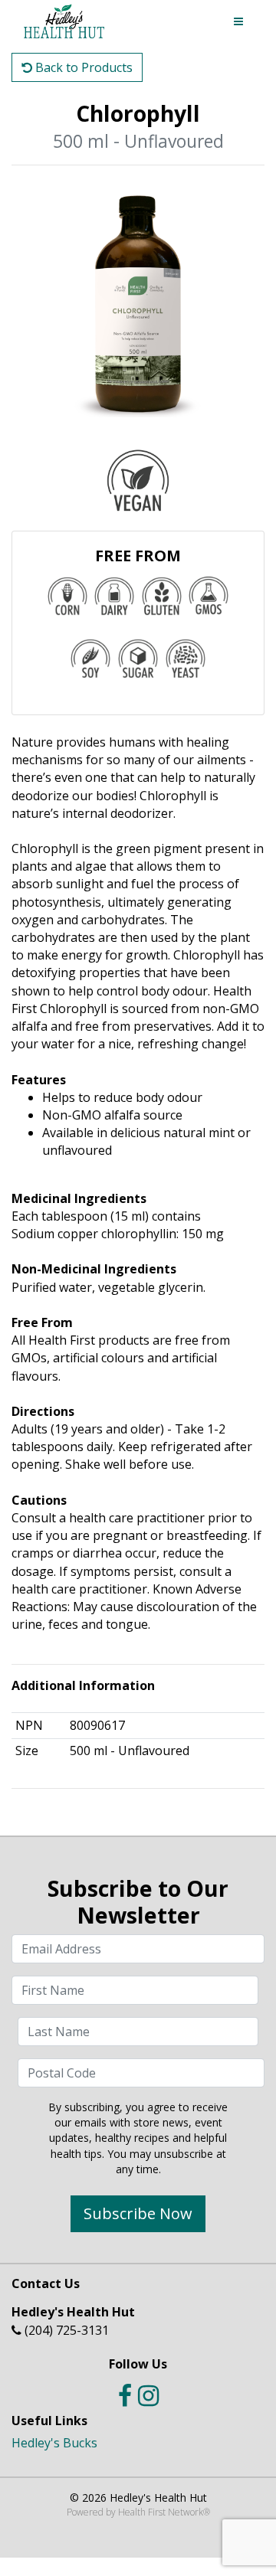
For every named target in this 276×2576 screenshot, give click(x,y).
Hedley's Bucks (54, 2443)
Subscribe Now (138, 2213)
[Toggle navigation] (238, 21)
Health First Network (161, 2512)
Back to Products (82, 67)
